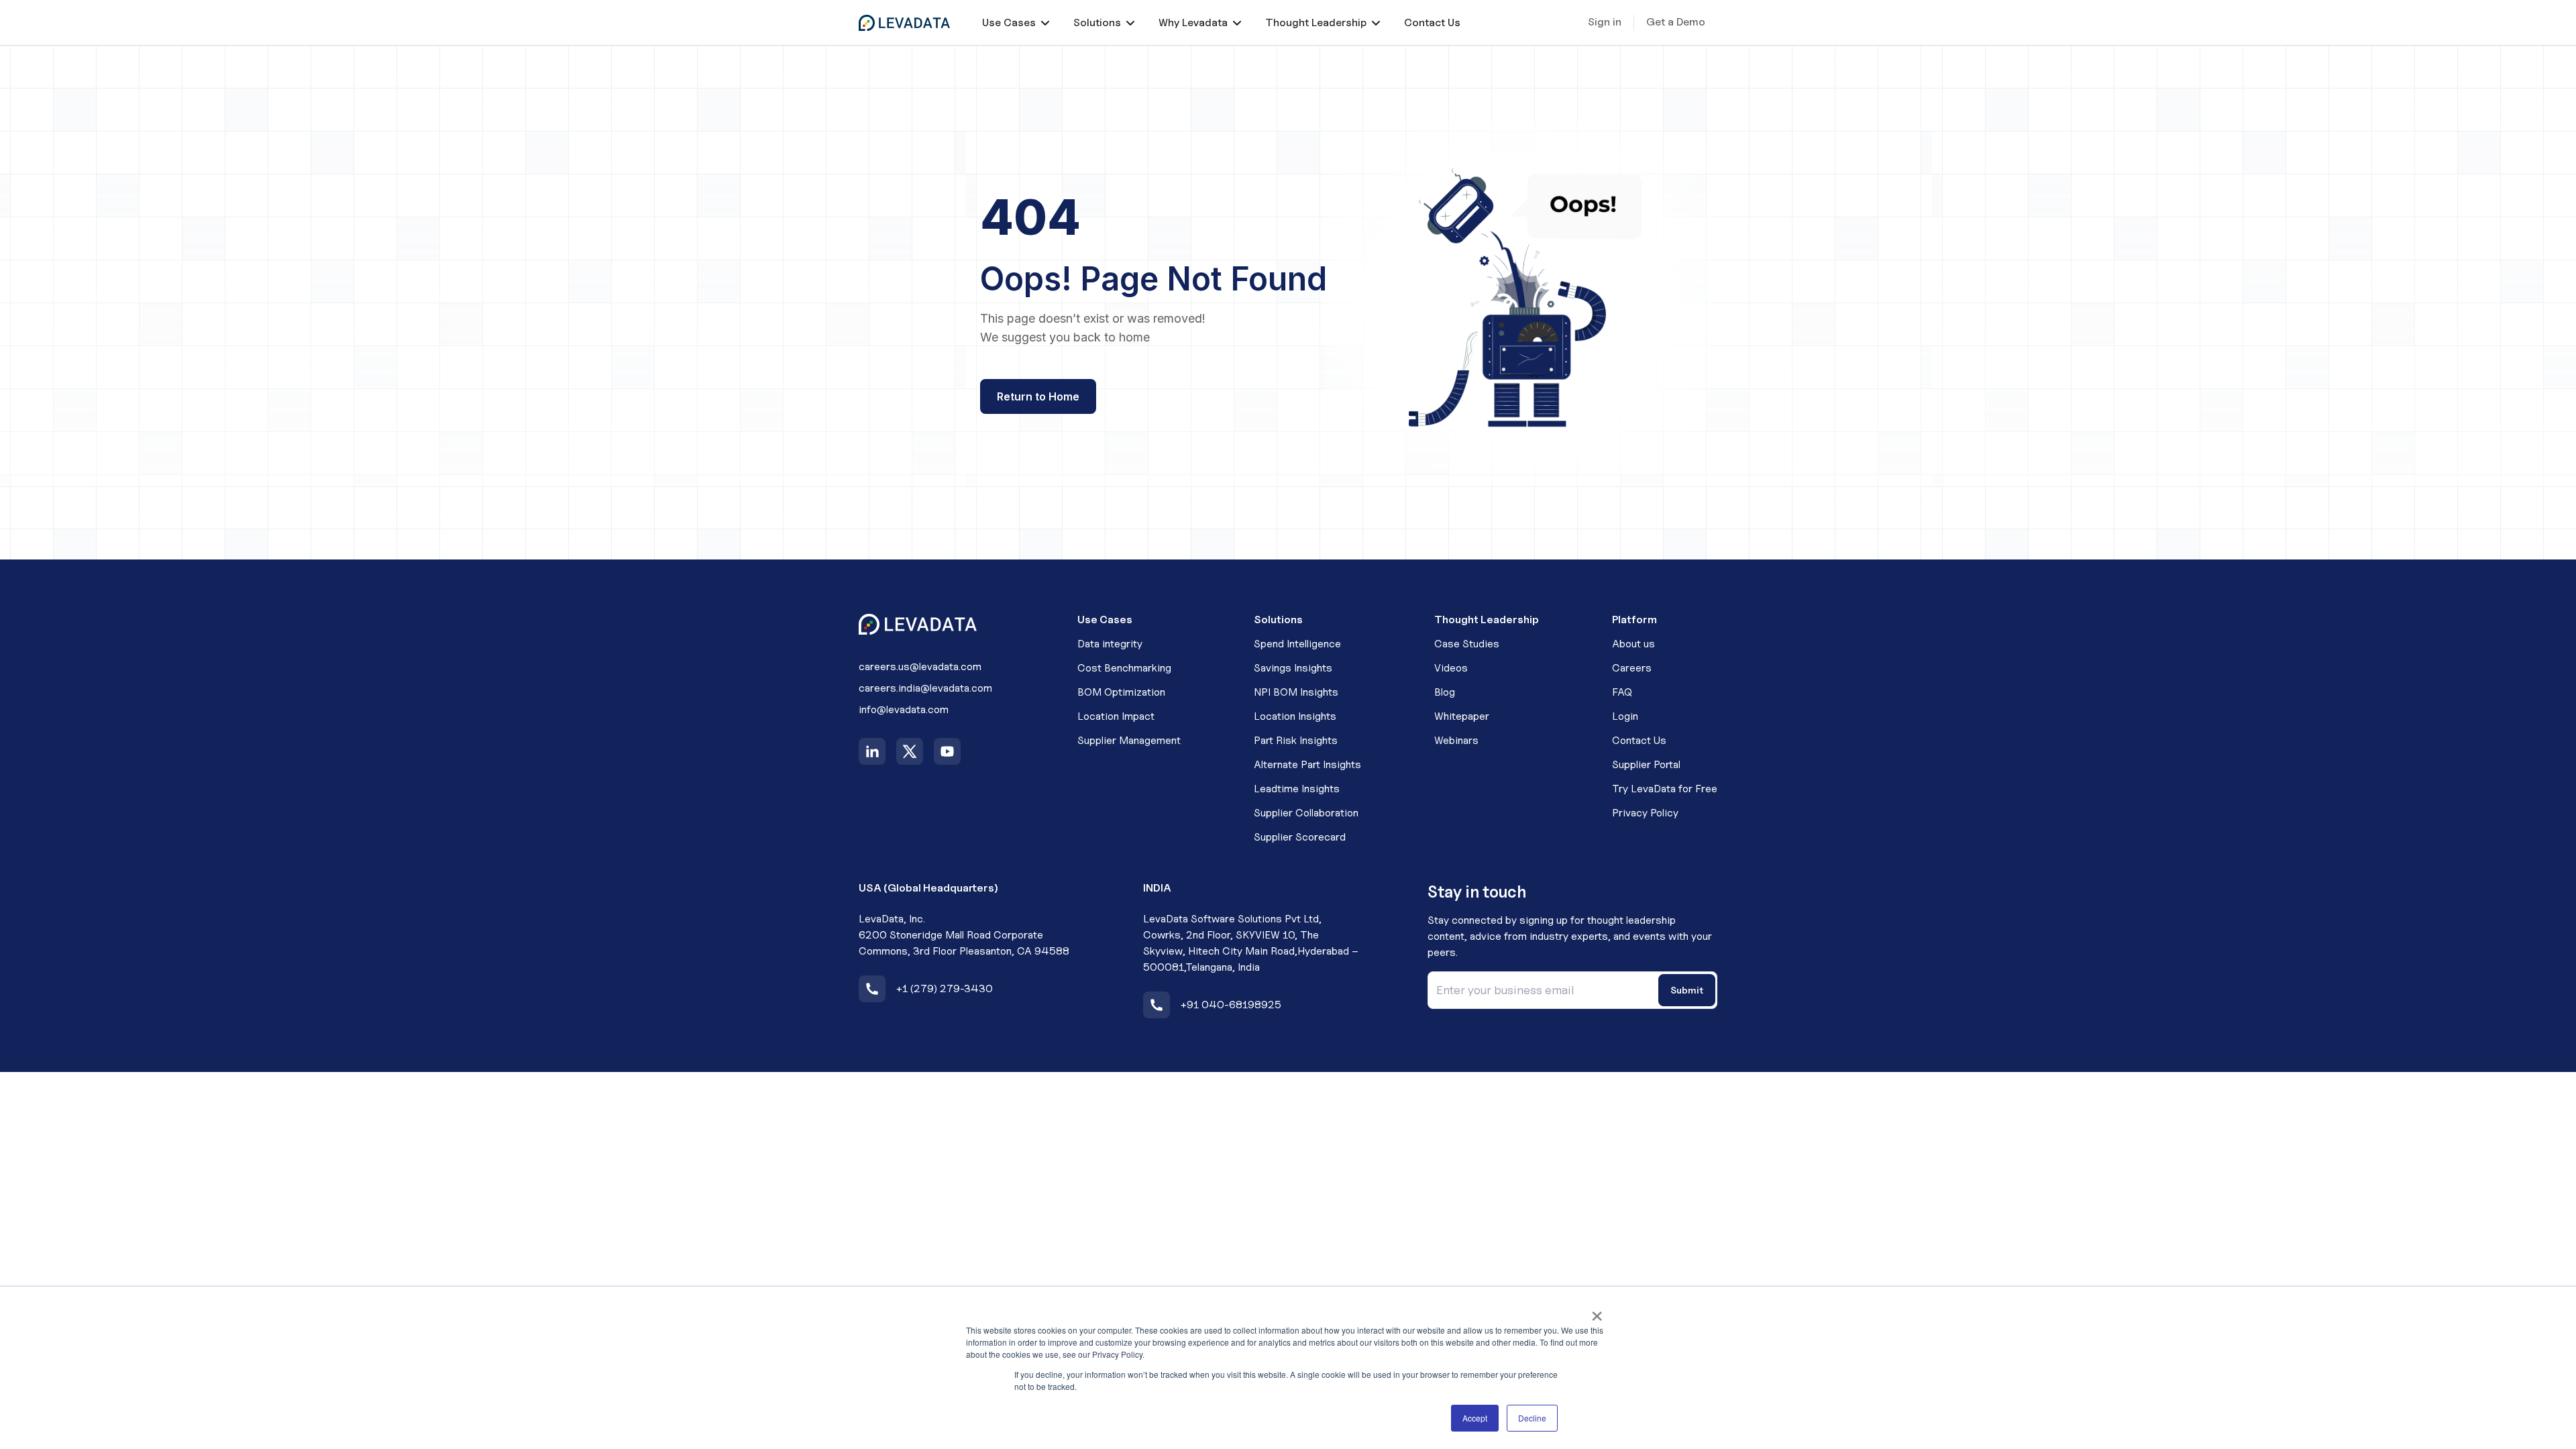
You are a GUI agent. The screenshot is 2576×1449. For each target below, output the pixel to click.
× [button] (1597, 1311)
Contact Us (1432, 22)
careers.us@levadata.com (920, 666)
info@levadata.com (904, 709)
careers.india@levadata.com (925, 688)
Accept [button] (1475, 1418)
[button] (1016, 22)
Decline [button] (1532, 1418)
